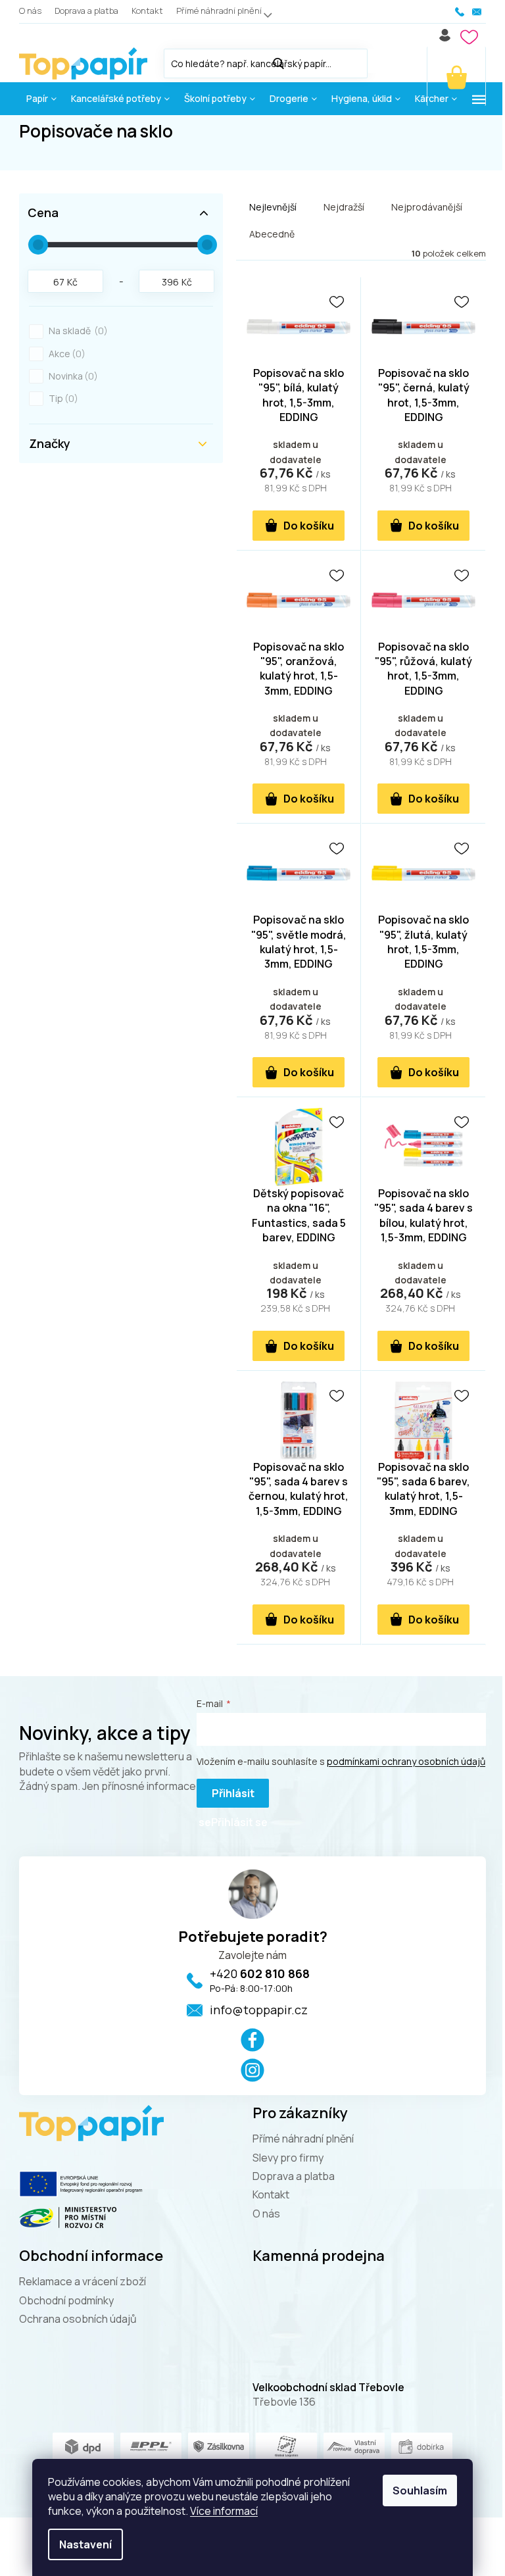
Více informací (224, 2511)
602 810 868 (260, 1973)
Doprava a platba (86, 11)
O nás (30, 11)
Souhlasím (420, 2490)
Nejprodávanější (427, 207)
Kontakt (147, 11)
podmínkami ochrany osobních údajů (406, 1761)
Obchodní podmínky (66, 2300)
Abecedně (272, 234)
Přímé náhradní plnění (219, 11)
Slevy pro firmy (288, 2158)
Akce (65, 354)
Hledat (381, 61)
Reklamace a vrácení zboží (83, 2281)
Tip (61, 398)
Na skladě (76, 331)
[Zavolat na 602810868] (460, 12)
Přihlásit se (227, 1797)
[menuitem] (41, 99)
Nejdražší (344, 207)
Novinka (71, 376)
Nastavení (85, 2544)
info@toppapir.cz (259, 2010)
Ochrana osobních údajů (78, 2319)
